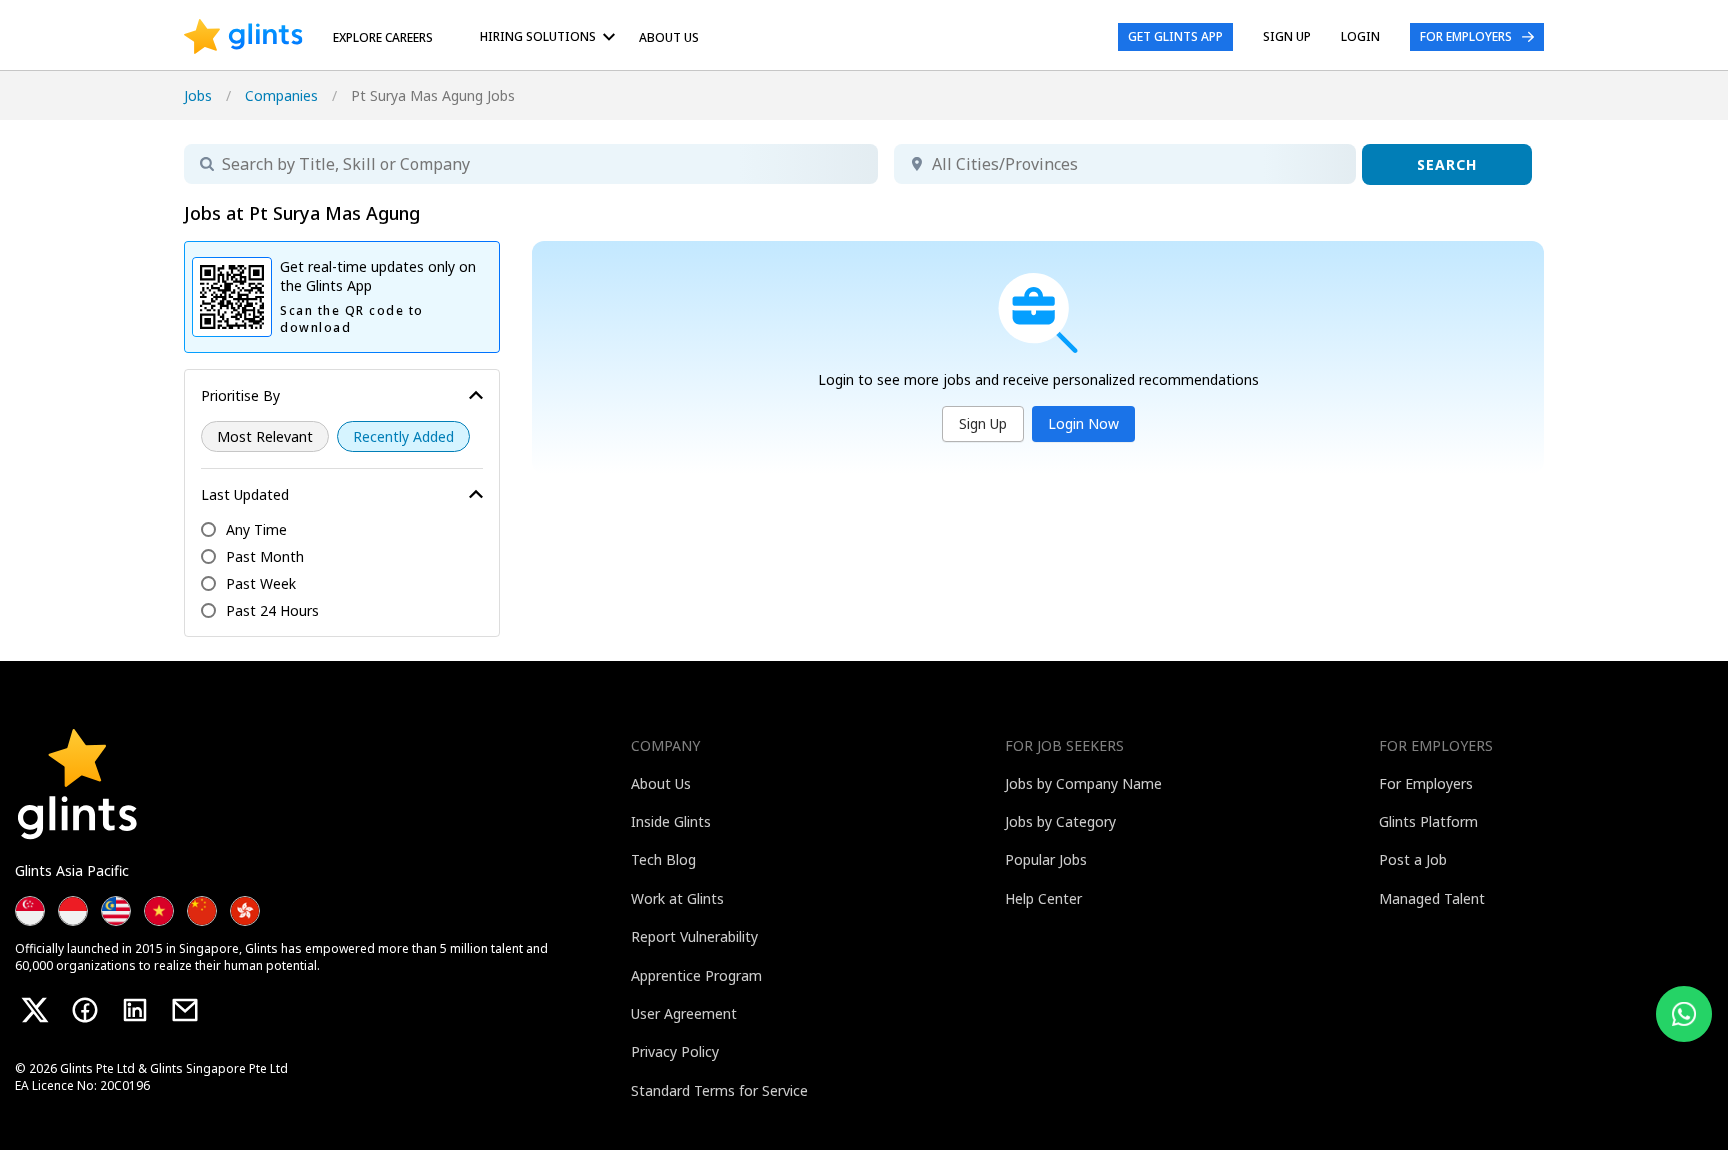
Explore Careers (383, 37)
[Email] (185, 1010)
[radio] (265, 436)
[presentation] (243, 37)
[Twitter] (35, 1010)
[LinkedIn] (135, 1010)
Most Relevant (265, 436)
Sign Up (983, 423)
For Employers (1466, 36)
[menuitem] (551, 36)
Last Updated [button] (245, 494)
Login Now (1083, 423)
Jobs (198, 95)
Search (1447, 164)
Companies (281, 95)
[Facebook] (85, 1010)
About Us (669, 37)
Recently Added (403, 436)
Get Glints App (1175, 36)
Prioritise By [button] (240, 395)
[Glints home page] (243, 37)
